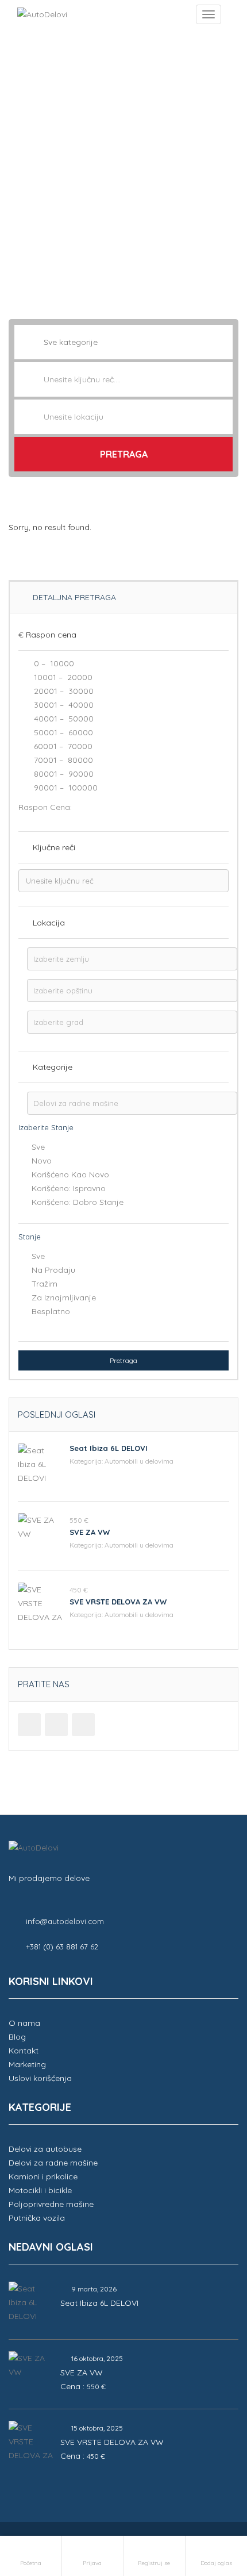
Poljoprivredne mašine (51, 2204)
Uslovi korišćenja (40, 2078)
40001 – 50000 (63, 719)
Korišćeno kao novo (70, 1174)
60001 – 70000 (62, 746)
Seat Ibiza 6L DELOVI (109, 1448)
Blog (17, 2037)
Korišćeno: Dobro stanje (78, 1202)
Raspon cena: (45, 807)
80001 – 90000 (63, 774)
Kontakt (24, 2051)
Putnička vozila (37, 2218)
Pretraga (124, 454)
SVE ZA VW (90, 1532)
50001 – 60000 (62, 732)
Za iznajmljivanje (64, 1297)
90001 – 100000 (65, 788)
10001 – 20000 (62, 677)
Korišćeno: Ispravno (69, 1188)
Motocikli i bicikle (40, 2190)
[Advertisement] (123, 167)
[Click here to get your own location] (223, 417)
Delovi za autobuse (45, 2149)
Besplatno (51, 1311)
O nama (24, 2023)
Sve (38, 1147)
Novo (42, 1161)
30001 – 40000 (63, 705)
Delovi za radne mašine (53, 2163)
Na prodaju (53, 1270)
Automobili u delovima (139, 1461)
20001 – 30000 (63, 691)
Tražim (45, 1284)
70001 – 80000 (62, 760)
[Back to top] (210, 2504)
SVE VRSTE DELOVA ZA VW (118, 1602)
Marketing (27, 2064)
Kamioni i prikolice (43, 2176)
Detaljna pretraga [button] (73, 597)
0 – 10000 (53, 663)
